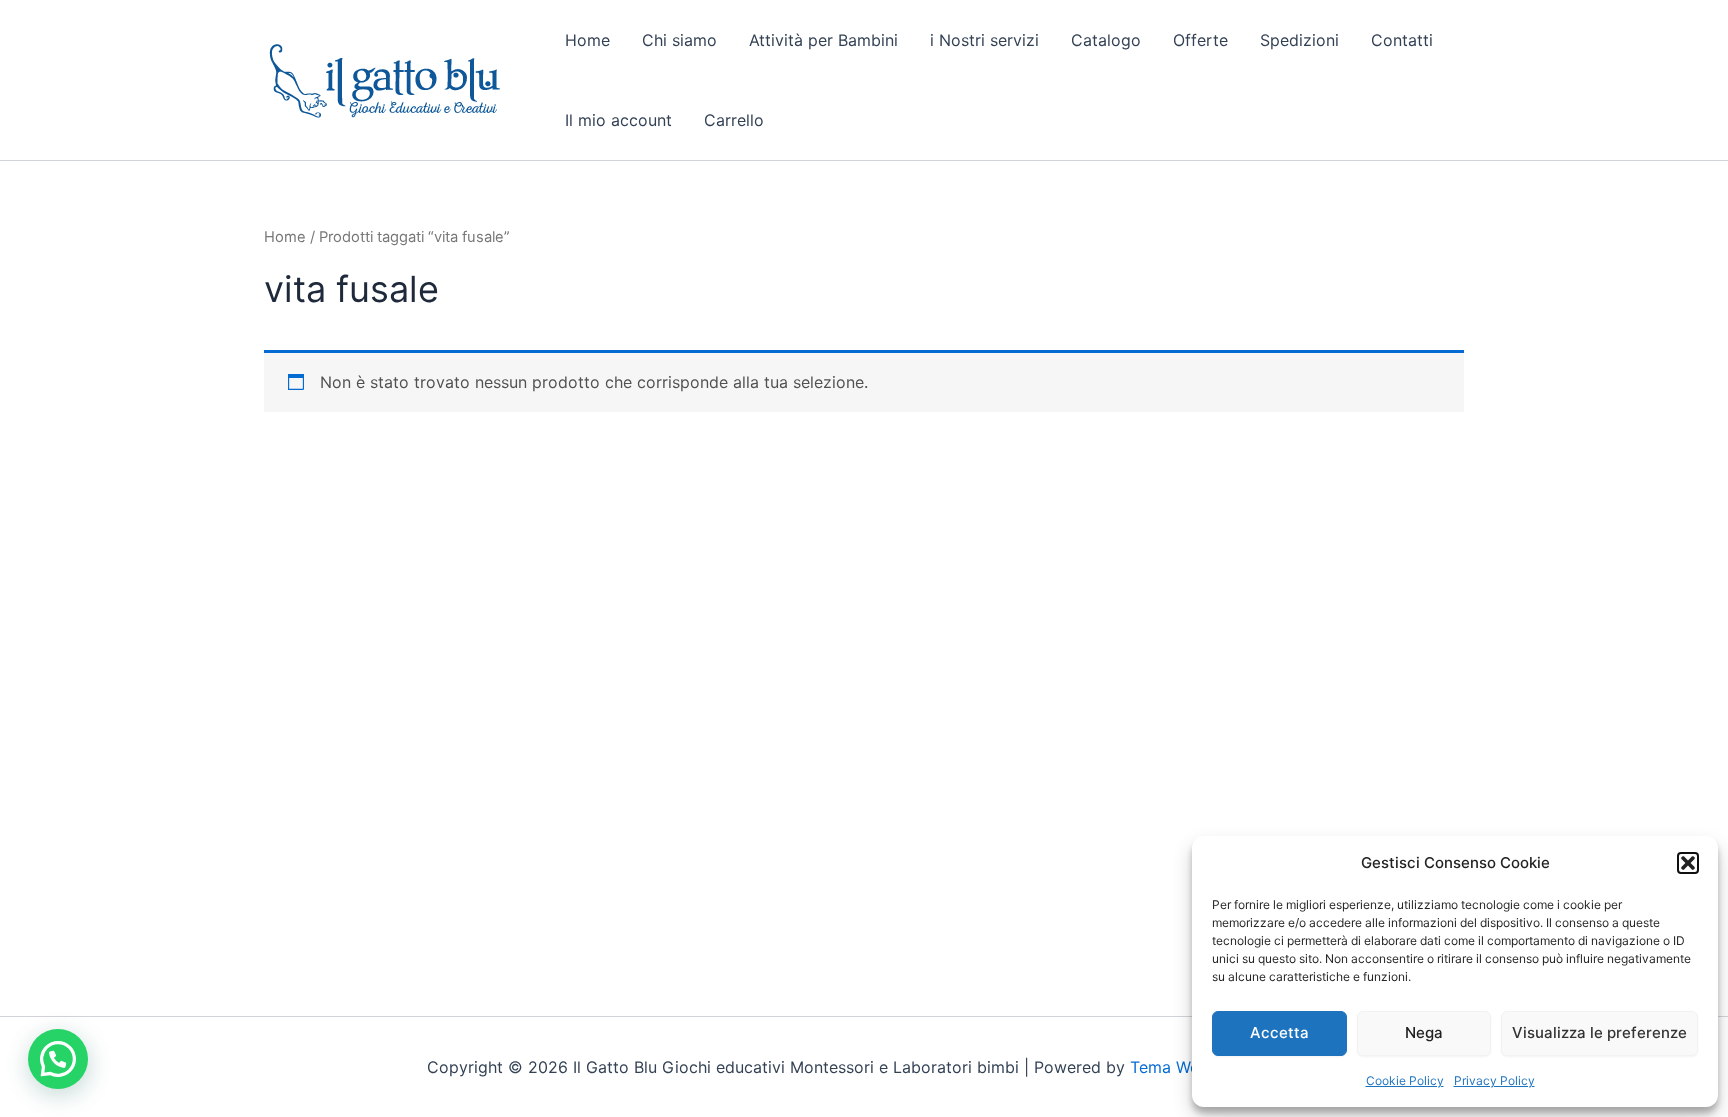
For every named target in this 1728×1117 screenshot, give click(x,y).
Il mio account (618, 120)
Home (587, 40)
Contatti (1402, 40)
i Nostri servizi (984, 40)
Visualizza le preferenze (1599, 1032)
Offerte (1200, 40)
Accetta (1279, 1032)
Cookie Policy (1405, 1080)
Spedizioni (1299, 40)
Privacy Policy (1494, 1080)
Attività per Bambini (823, 40)
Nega (1424, 1032)
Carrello (734, 120)
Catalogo (1106, 40)
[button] (1688, 863)
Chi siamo (679, 40)
